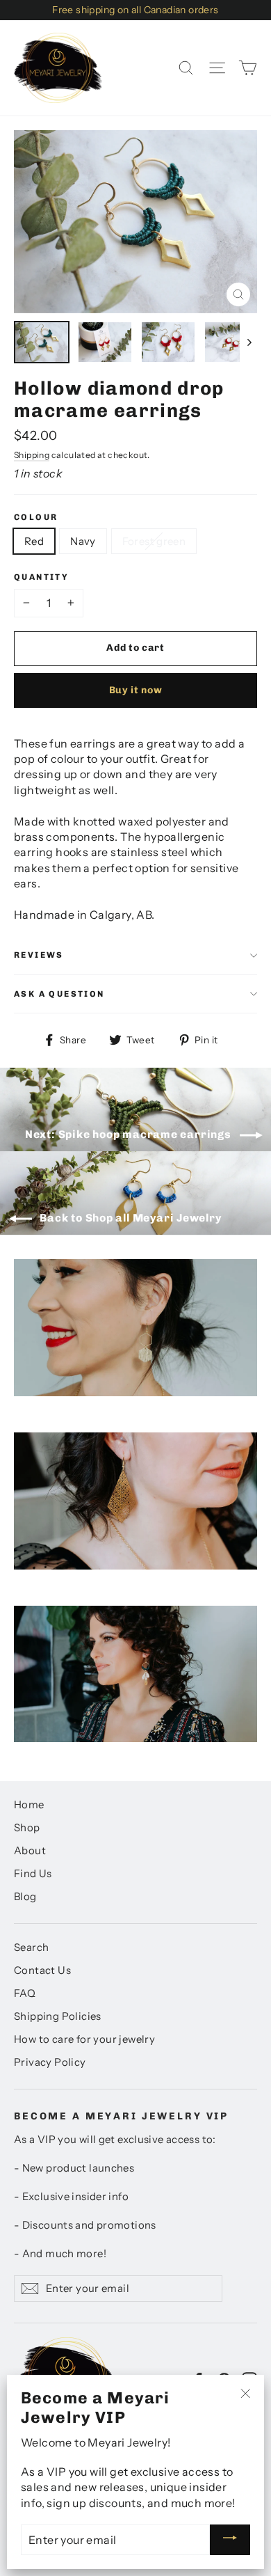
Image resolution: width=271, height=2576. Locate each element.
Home (29, 1805)
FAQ (25, 1993)
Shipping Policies (58, 2016)
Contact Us (42, 1970)
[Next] (248, 342)
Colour (36, 517)
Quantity (41, 577)
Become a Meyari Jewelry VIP (121, 2116)
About (30, 1851)
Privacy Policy (50, 2062)
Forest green (154, 541)
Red (34, 541)
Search (31, 1947)
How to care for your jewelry (84, 2039)
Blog (25, 1897)
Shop (27, 1828)
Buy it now (136, 690)
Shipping (32, 455)
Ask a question (59, 994)
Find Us (33, 1874)
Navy (83, 541)
